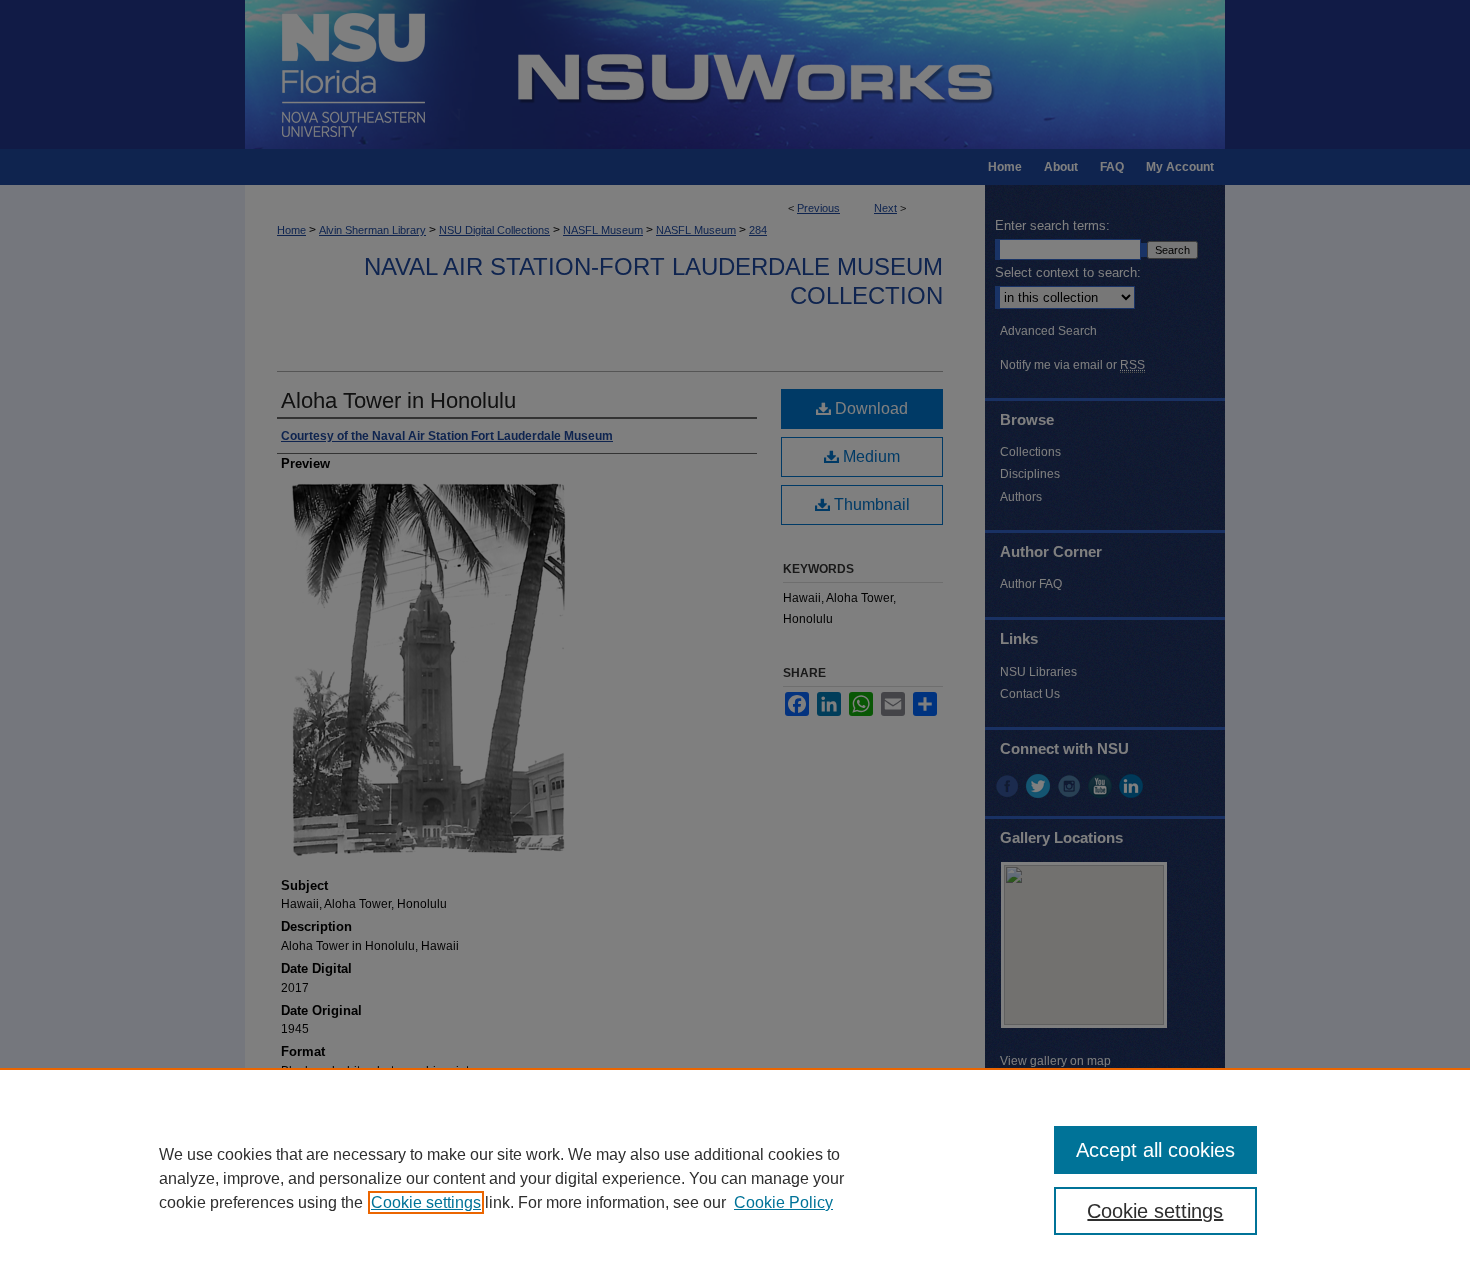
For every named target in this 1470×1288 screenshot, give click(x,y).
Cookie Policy (783, 1202)
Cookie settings (426, 1202)
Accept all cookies (1155, 1150)
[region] (735, 1178)
